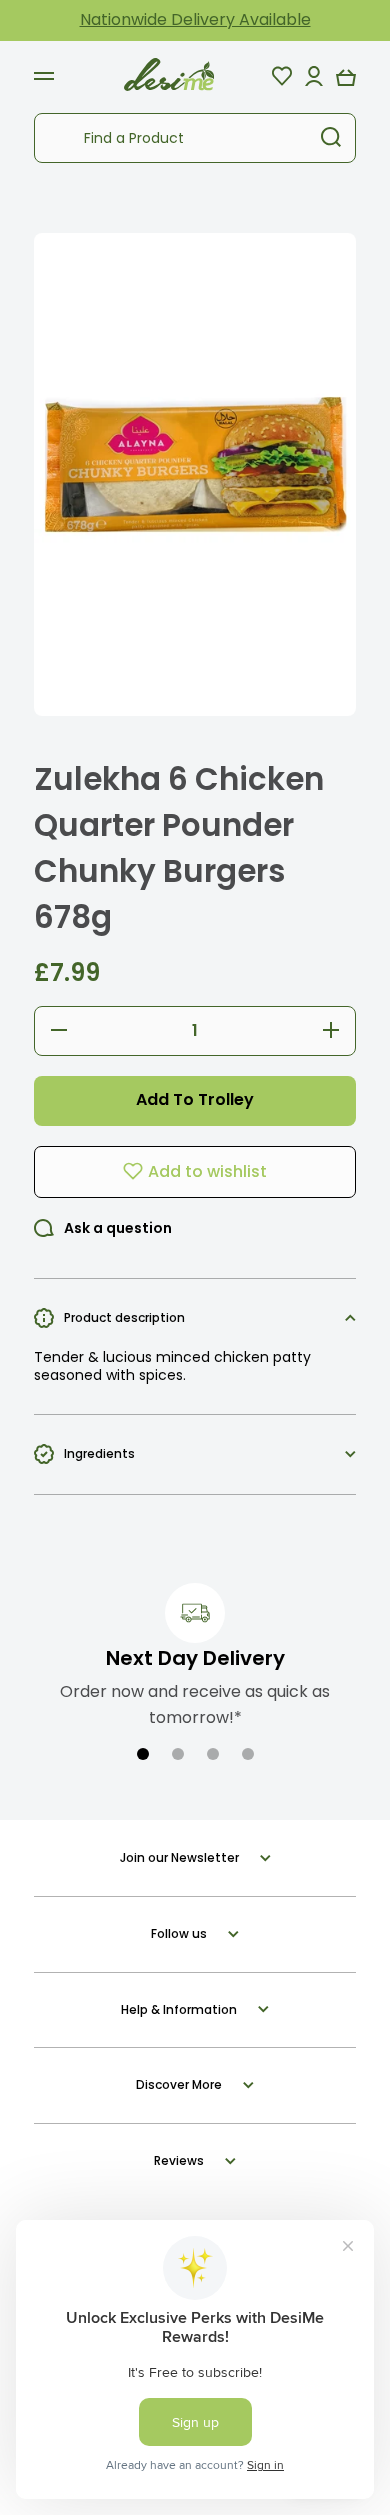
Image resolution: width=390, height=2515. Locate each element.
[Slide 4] (248, 1754)
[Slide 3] (213, 1754)
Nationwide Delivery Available (195, 19)
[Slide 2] (178, 1754)
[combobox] (195, 138)
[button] (346, 76)
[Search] (331, 138)
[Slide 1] (143, 1754)
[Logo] (169, 75)
